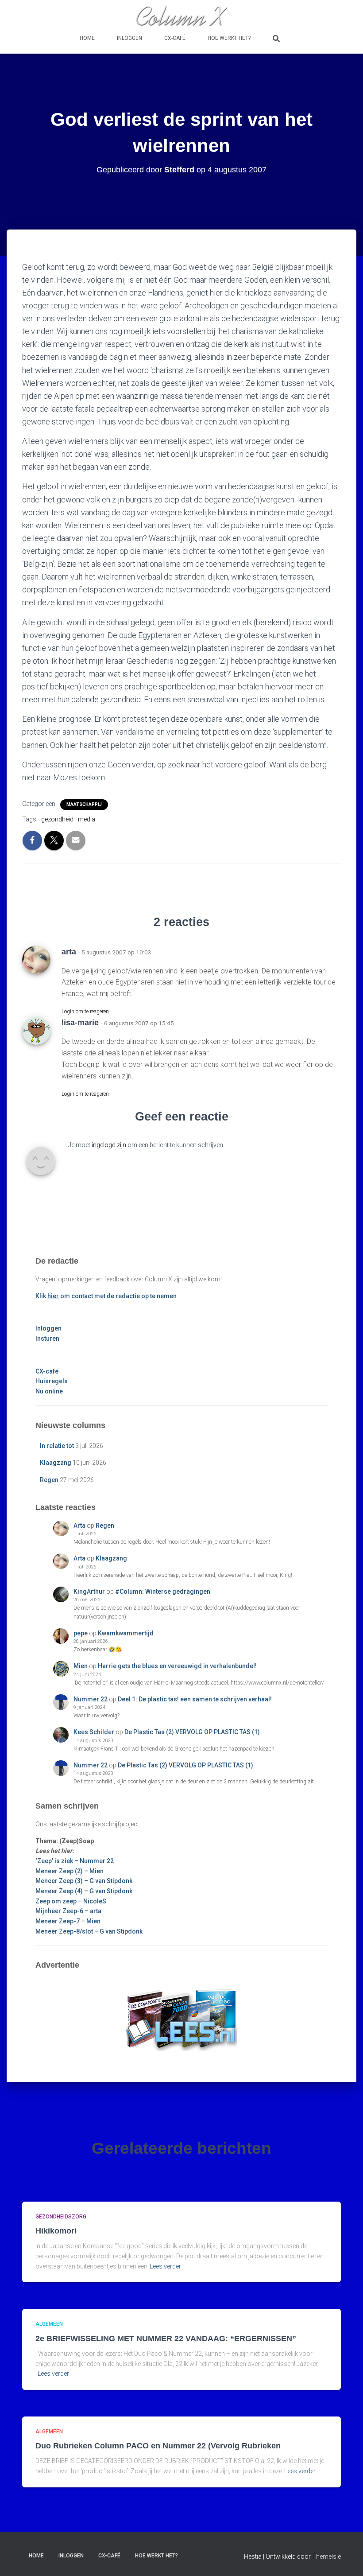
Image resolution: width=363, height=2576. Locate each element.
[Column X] (181, 16)
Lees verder (165, 2266)
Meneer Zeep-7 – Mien (68, 1921)
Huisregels (52, 1381)
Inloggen (129, 38)
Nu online (49, 1391)
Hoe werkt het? (229, 38)
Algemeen (49, 2324)
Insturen (47, 1339)
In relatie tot (57, 1446)
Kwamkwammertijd (126, 1633)
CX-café (175, 38)
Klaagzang (56, 1463)
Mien (81, 1666)
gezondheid (57, 819)
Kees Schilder (94, 1732)
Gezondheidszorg (61, 2217)
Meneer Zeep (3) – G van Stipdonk (84, 1881)
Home (87, 38)
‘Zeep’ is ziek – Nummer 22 (75, 1861)
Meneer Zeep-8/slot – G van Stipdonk (89, 1931)
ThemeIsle (326, 2557)
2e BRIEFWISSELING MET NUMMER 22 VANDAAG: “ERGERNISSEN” (166, 2339)
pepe (81, 1633)
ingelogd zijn (109, 1145)
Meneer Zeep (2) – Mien (70, 1871)
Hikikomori (56, 2231)
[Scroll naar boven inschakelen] (346, 2558)
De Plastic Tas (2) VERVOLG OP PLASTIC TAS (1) (192, 1732)
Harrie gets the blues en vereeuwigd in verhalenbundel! (177, 1666)
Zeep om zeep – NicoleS (71, 1901)
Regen (49, 1480)
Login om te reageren (85, 1012)
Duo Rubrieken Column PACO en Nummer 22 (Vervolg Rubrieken (158, 2446)
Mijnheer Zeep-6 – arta (68, 1911)
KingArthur (89, 1592)
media (87, 819)
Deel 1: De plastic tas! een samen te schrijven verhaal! (195, 1699)
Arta (79, 1525)
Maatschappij (84, 804)
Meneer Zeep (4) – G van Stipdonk (84, 1891)
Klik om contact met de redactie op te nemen (106, 1296)
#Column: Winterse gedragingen (163, 1592)
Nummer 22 (91, 1699)
